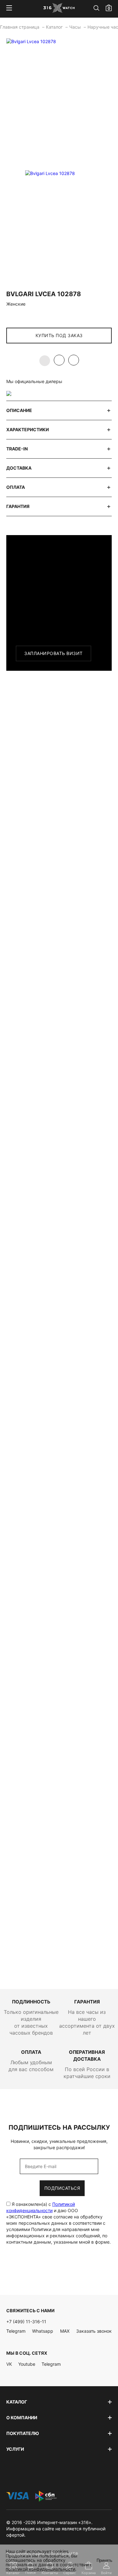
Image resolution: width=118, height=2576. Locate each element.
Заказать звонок (94, 2331)
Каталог (55, 27)
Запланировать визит (53, 653)
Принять (104, 2560)
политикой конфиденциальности (40, 2569)
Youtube (27, 2364)
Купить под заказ (59, 335)
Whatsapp (43, 2331)
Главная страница (20, 27)
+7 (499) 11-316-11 (26, 2322)
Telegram (16, 2331)
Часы (76, 27)
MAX (65, 2331)
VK (9, 2364)
